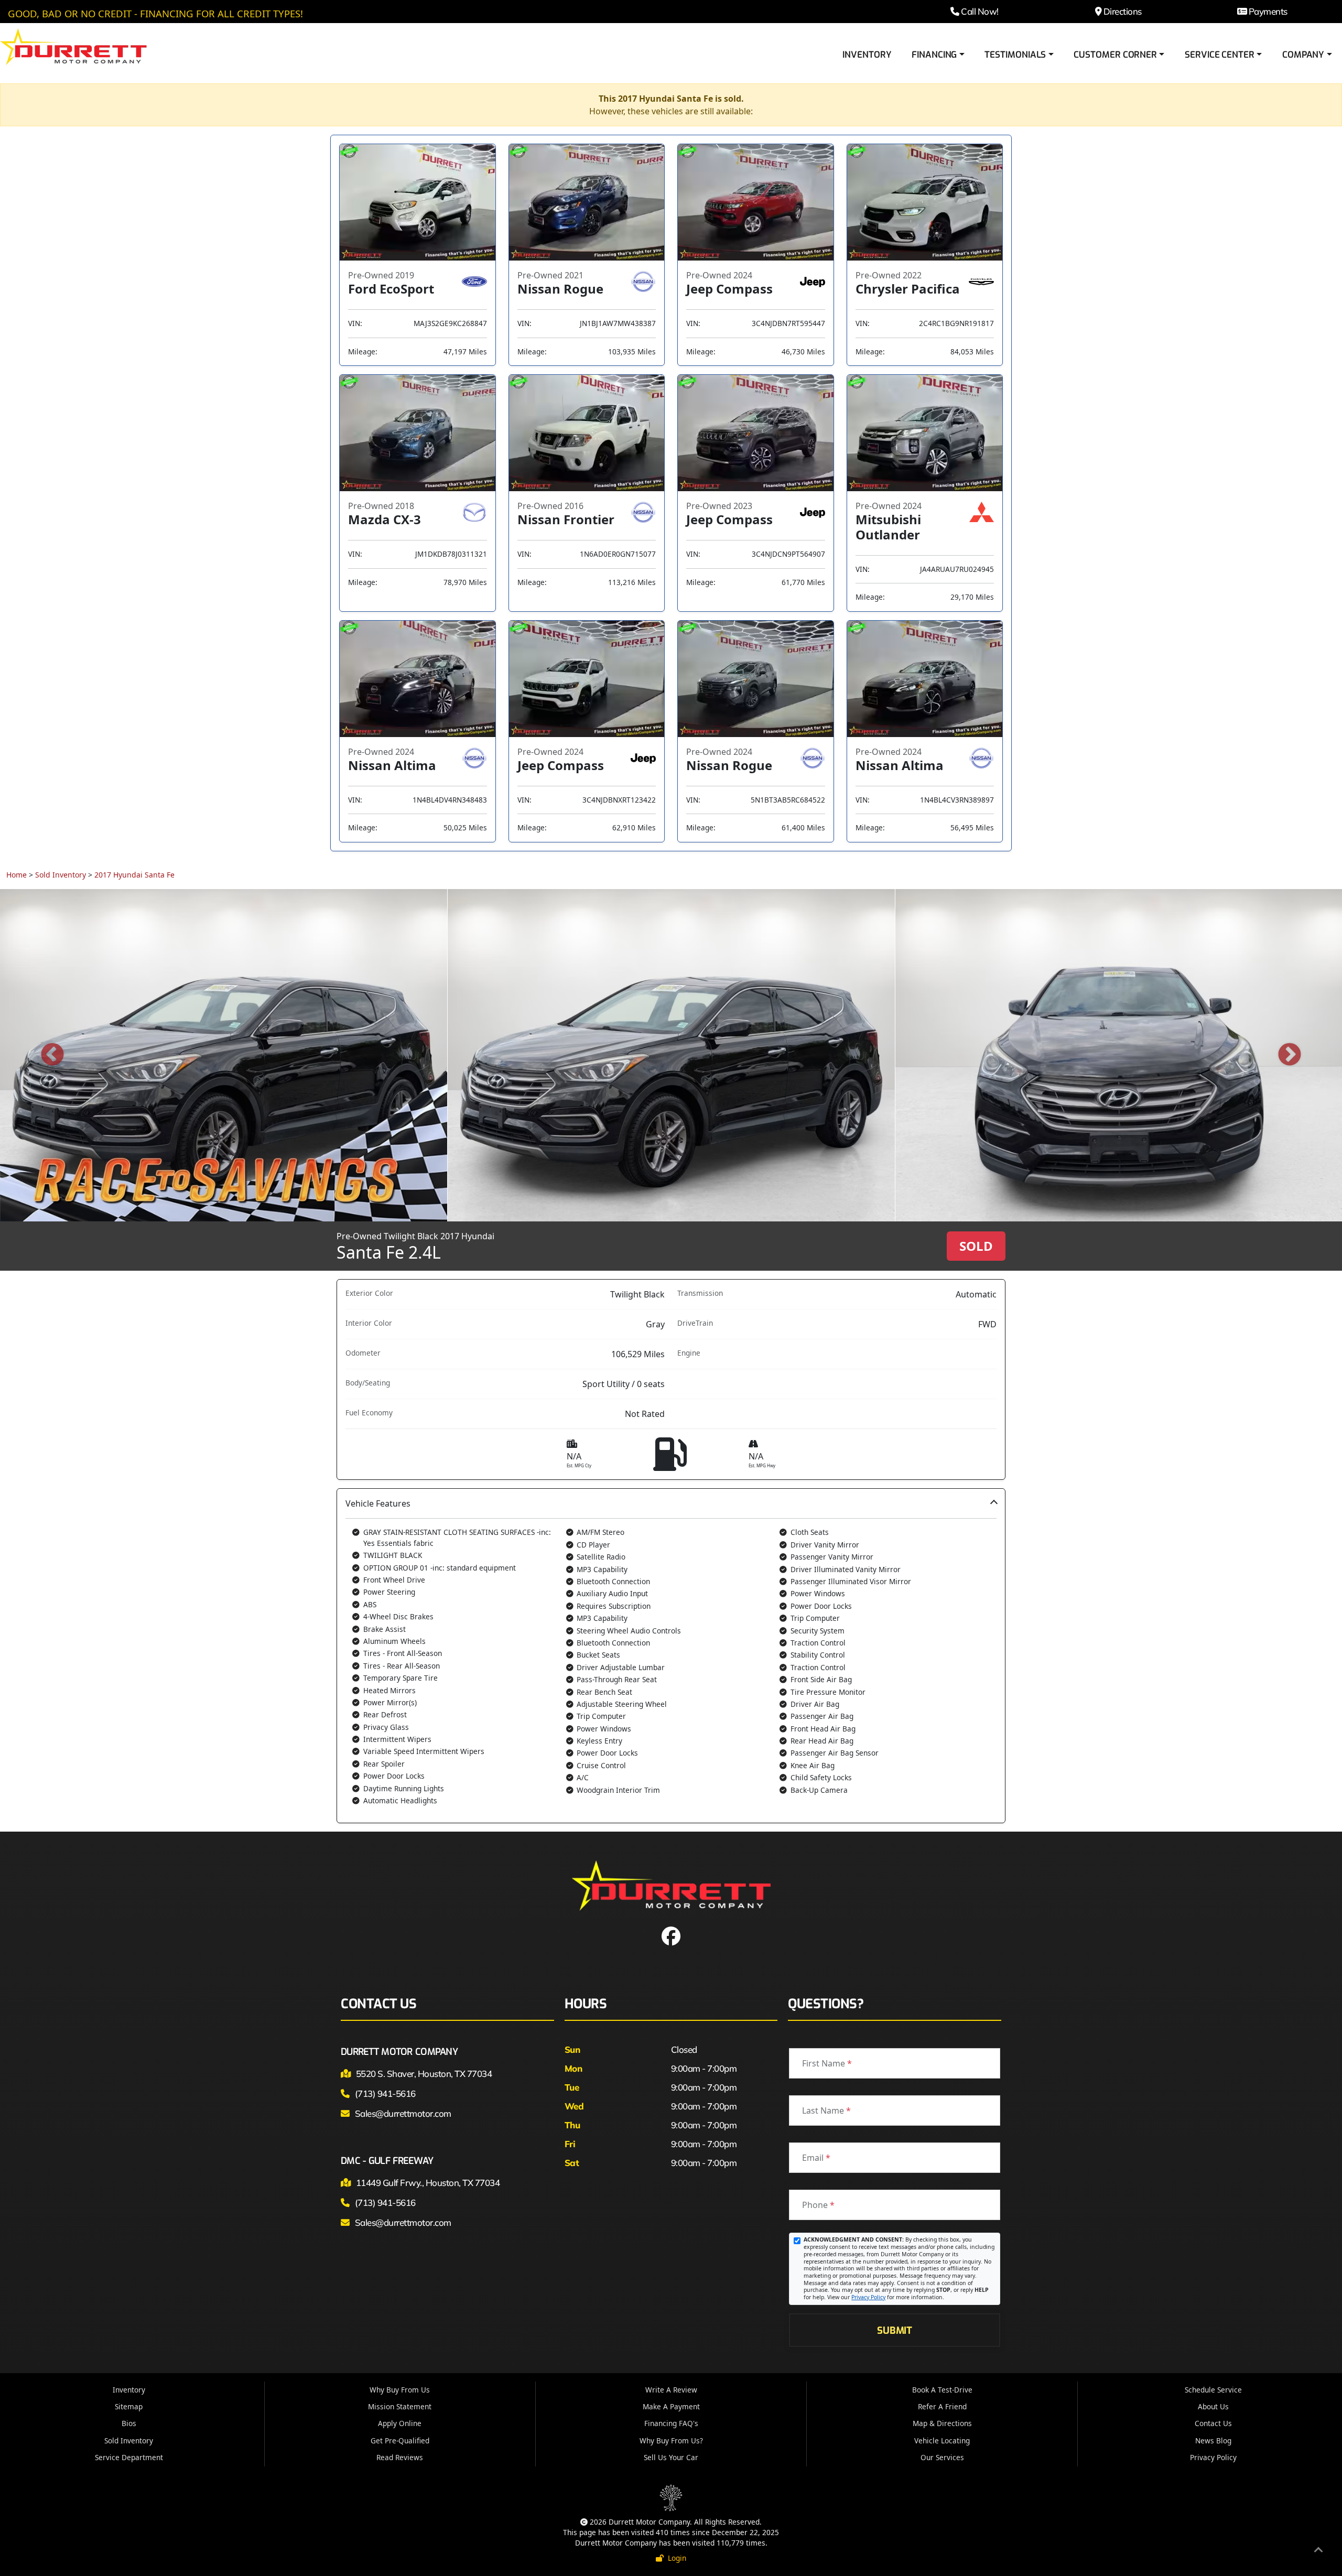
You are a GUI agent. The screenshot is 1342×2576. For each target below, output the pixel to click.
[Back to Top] (1318, 2551)
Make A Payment (671, 2406)
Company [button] (1303, 55)
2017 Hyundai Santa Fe (134, 875)
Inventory (867, 55)
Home (17, 875)
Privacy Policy (868, 2297)
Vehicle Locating (942, 2440)
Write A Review (671, 2390)
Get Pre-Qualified (400, 2440)
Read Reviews (400, 2457)
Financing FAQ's (671, 2423)
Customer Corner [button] (1115, 55)
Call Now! (979, 11)
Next (1290, 1055)
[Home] (73, 46)
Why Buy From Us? (671, 2440)
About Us (1213, 2406)
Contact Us (1213, 2423)
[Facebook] (671, 1940)
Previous (52, 1055)
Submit (894, 2330)
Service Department (129, 2457)
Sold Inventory (61, 875)
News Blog (1213, 2440)
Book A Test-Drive (942, 2390)
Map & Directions (942, 2423)
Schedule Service (1213, 2390)
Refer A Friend (942, 2406)
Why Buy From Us (400, 2390)
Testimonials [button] (1015, 55)
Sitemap (129, 2406)
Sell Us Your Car (671, 2457)
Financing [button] (934, 55)
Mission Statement (400, 2406)
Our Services (942, 2457)
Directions (1121, 11)
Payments (1267, 11)
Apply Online (400, 2423)
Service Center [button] (1220, 55)
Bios (129, 2423)
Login (675, 2558)
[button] (671, 1656)
